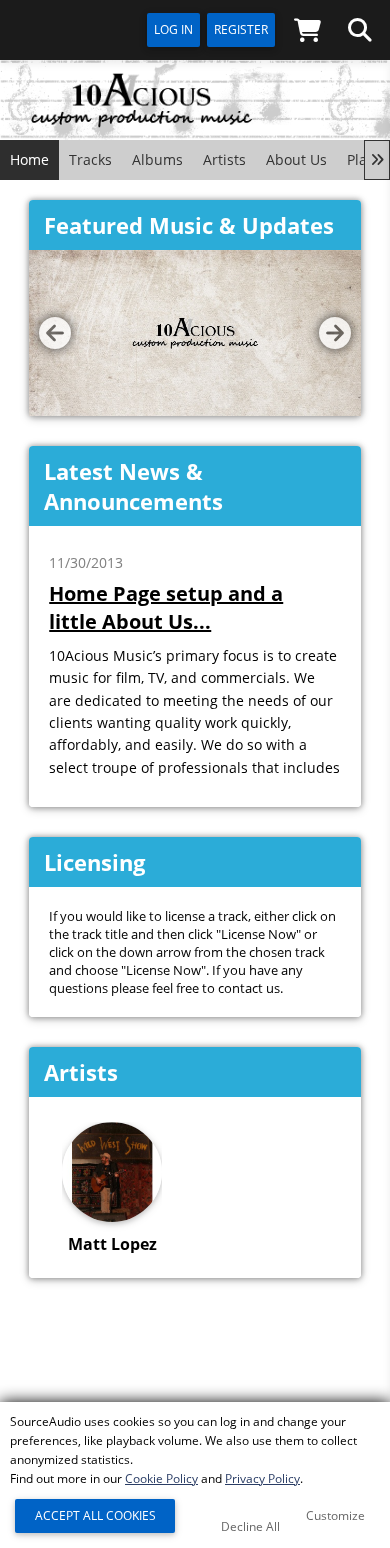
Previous (55, 333)
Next (335, 333)
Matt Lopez (112, 1244)
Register (241, 29)
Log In (173, 29)
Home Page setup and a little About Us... (166, 607)
